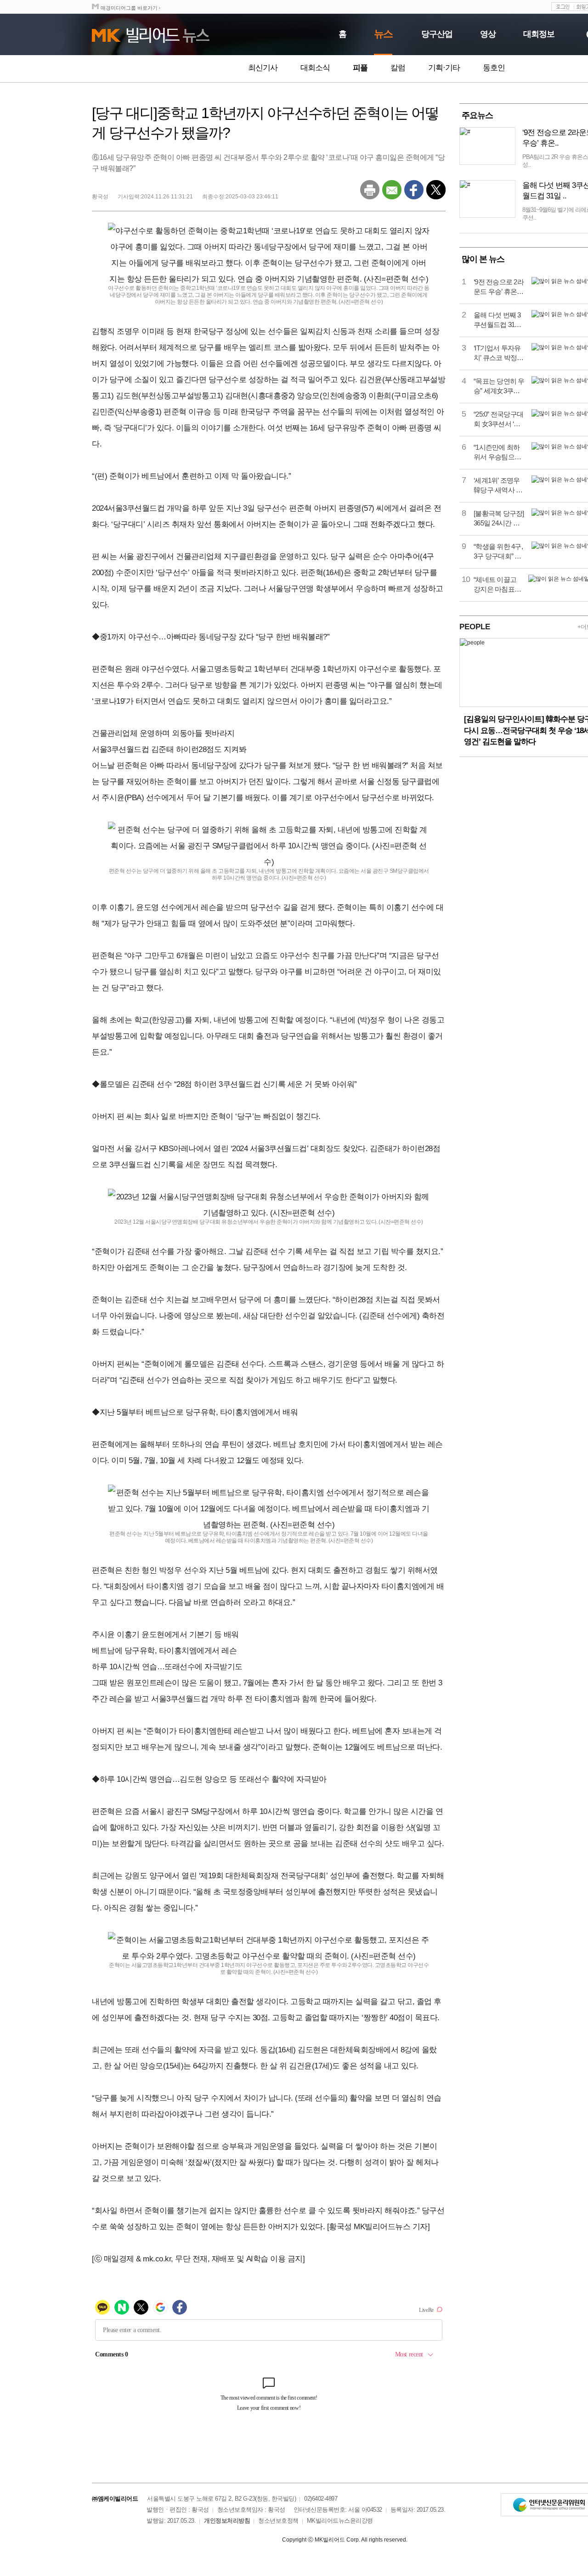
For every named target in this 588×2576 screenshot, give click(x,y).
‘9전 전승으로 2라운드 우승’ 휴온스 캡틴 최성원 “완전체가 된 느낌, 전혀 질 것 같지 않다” (499, 287)
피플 (360, 68)
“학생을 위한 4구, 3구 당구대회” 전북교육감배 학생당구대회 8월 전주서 (498, 552)
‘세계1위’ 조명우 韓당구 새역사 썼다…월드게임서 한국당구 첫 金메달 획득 (498, 486)
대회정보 (539, 34)
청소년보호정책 (278, 2521)
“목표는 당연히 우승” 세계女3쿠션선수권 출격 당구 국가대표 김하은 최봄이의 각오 (499, 386)
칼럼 (398, 68)
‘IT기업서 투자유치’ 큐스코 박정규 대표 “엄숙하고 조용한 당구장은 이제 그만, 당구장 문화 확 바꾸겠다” (499, 353)
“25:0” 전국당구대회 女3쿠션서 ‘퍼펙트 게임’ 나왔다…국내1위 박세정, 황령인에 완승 (499, 419)
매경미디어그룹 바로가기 (129, 8)
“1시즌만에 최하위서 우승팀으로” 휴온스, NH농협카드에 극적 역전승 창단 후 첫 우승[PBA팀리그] (498, 452)
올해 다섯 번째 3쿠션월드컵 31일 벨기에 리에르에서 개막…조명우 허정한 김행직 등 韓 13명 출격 (498, 320)
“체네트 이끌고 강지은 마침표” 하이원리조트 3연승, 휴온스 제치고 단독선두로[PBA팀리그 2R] (497, 585)
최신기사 (263, 68)
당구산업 (437, 34)
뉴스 (383, 34)
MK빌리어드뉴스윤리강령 (340, 2521)
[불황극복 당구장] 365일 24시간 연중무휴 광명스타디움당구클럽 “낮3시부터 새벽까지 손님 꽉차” (499, 519)
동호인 (494, 68)
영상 (488, 34)
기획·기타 (444, 68)
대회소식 (315, 68)
